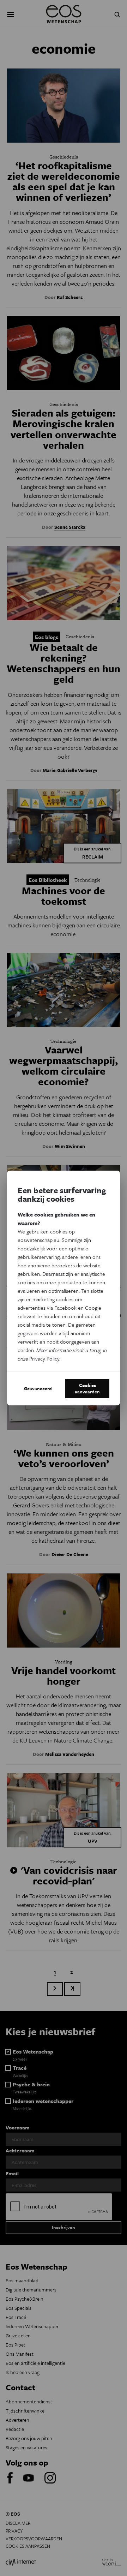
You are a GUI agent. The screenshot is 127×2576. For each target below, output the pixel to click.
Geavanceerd (38, 1388)
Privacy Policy (44, 1358)
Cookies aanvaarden (87, 1388)
